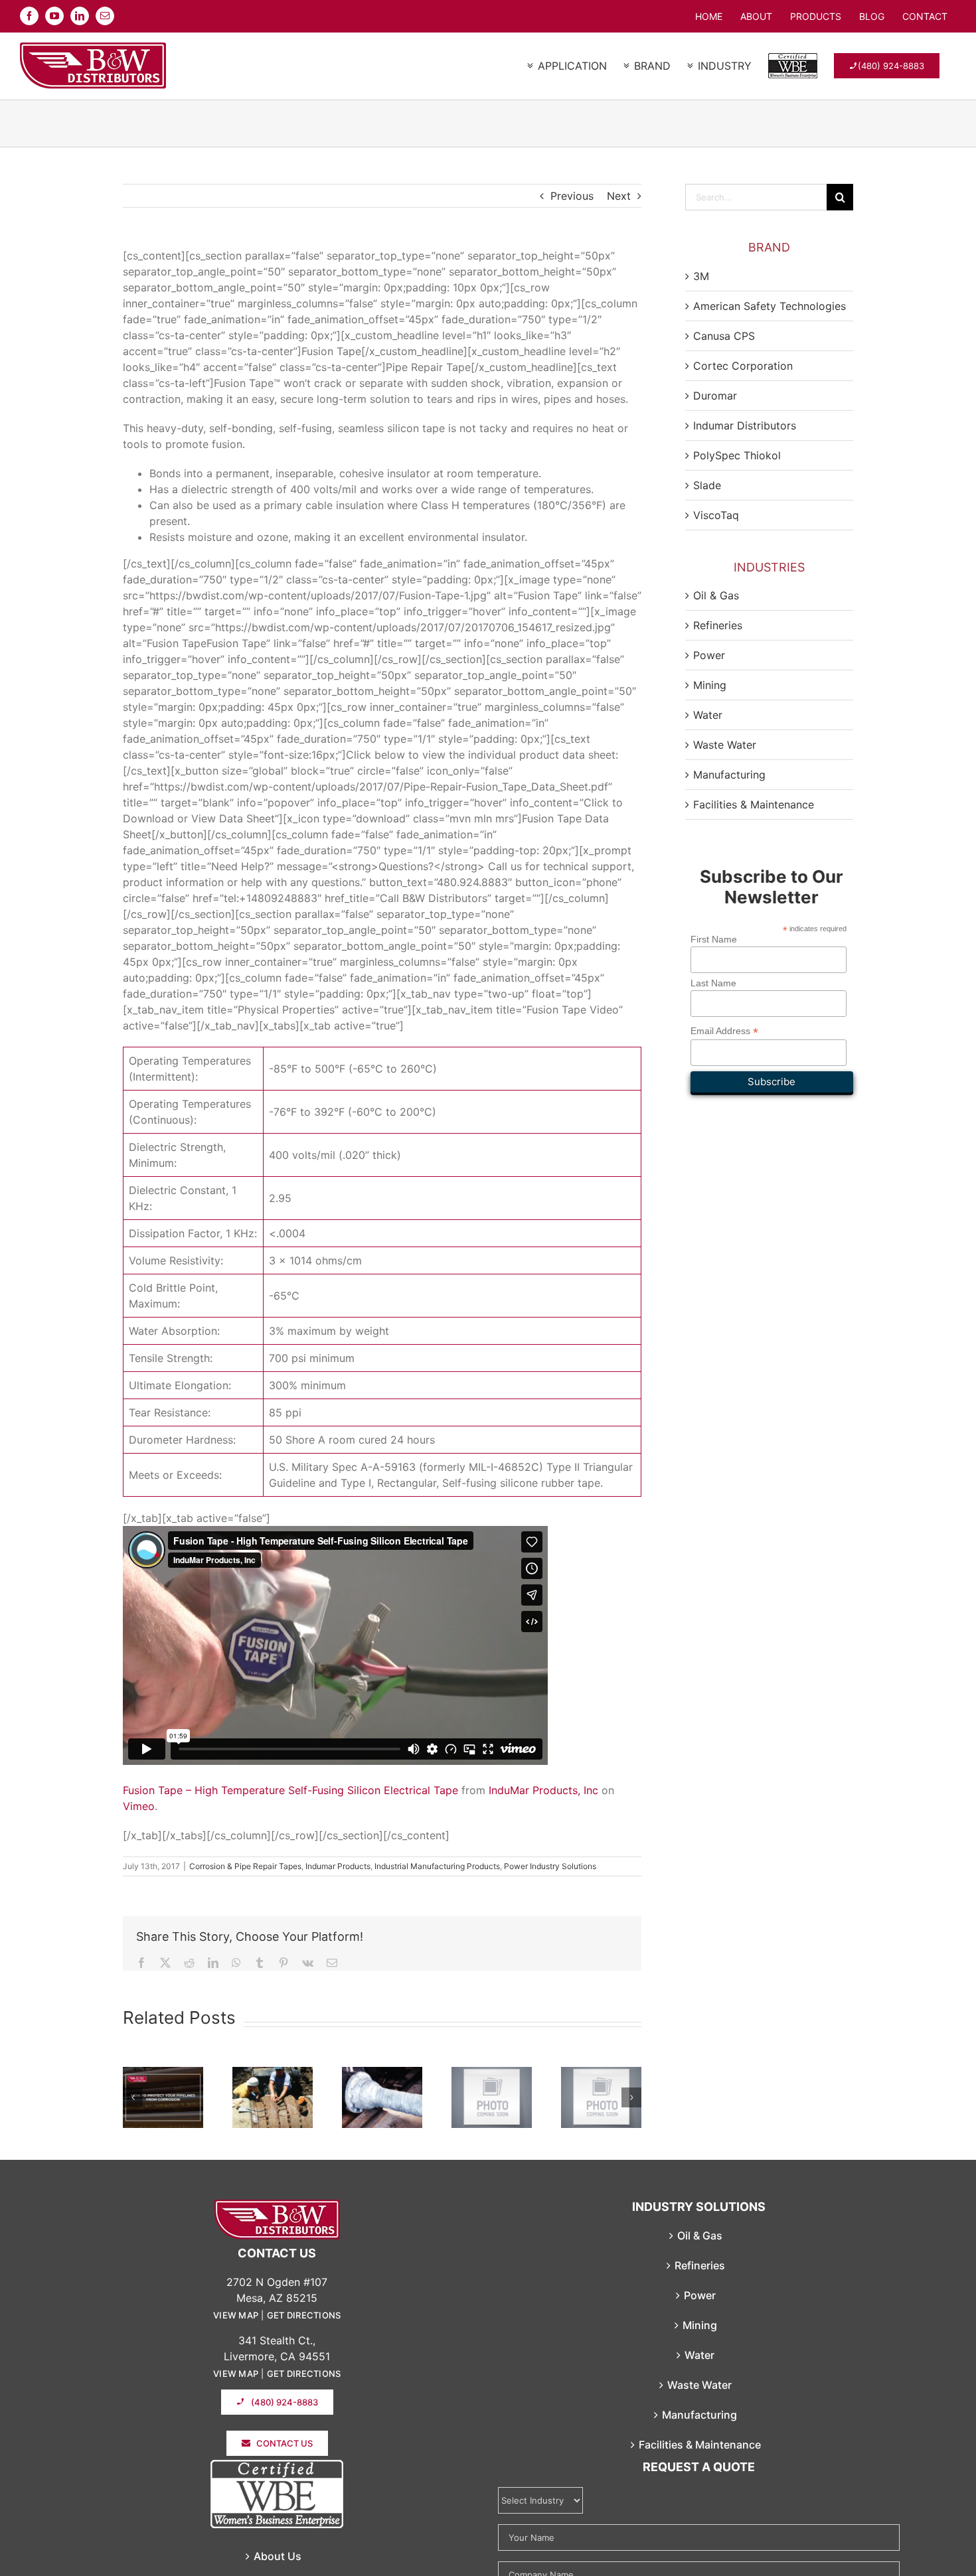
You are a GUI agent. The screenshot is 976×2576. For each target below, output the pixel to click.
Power (709, 655)
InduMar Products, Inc (543, 1790)
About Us (278, 2556)
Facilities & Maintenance (754, 804)
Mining (710, 685)
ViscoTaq (716, 515)
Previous (572, 196)
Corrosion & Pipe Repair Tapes (245, 1866)
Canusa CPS (724, 336)
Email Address (724, 1031)
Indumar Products (338, 1866)
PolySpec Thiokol (737, 455)
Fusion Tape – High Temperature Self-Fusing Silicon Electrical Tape (290, 1790)
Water (708, 715)
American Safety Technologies (770, 306)
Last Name (713, 983)
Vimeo (139, 1806)
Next (619, 196)
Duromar (715, 396)
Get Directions (304, 2315)
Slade (707, 485)
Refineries (718, 625)
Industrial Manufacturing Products (437, 1866)
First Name (714, 939)
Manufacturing (729, 775)
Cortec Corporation (743, 366)
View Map (236, 2315)
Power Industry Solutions (550, 1866)
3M (701, 276)
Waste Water (725, 745)
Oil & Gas (716, 595)
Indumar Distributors (745, 425)
